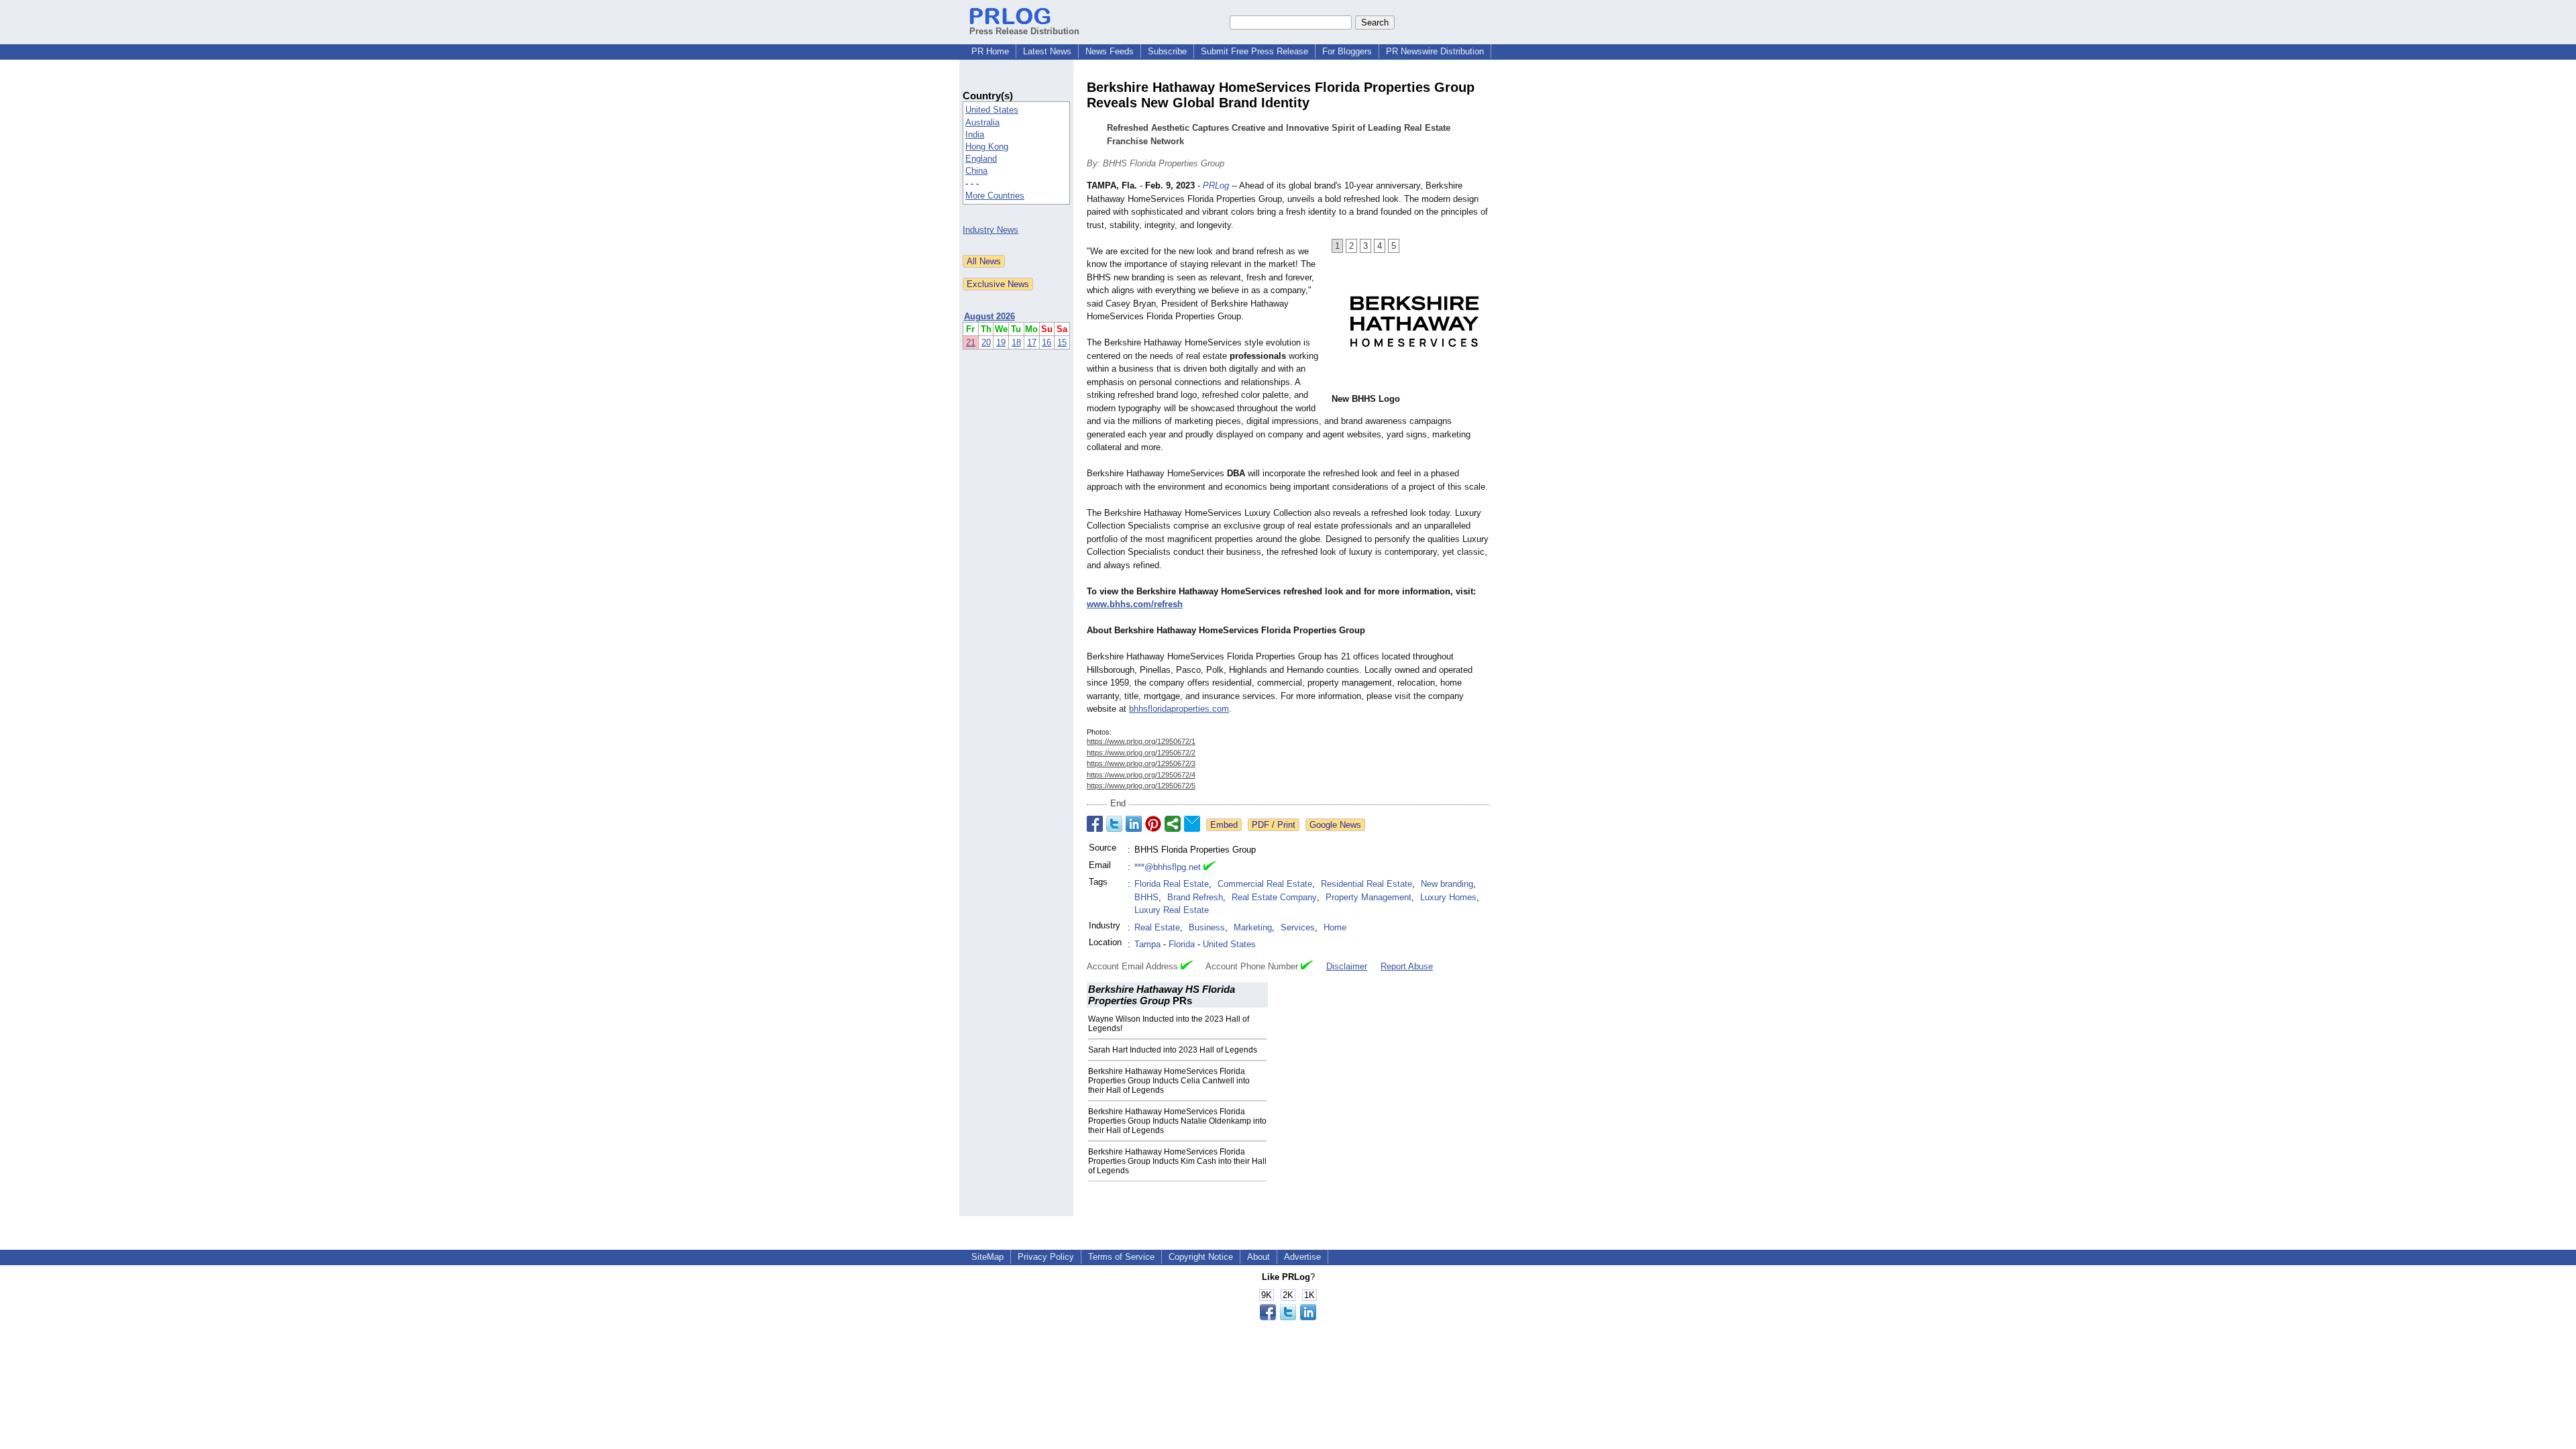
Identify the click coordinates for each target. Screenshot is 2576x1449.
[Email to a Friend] (1192, 824)
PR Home (990, 51)
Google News (1335, 825)
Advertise (1302, 1257)
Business (1207, 927)
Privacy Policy (1046, 1257)
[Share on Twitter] (1114, 824)
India (975, 135)
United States (992, 110)
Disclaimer (1347, 966)
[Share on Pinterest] (1153, 824)
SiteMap (987, 1257)
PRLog (1216, 185)
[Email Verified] (1210, 867)
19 (1001, 342)
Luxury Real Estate (1172, 910)
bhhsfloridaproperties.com (1179, 709)
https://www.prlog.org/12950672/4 (1141, 775)
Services (1298, 927)
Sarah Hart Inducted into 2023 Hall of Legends (1173, 1050)
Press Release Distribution (1024, 31)
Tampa (1147, 944)
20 (986, 342)
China (976, 171)
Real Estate (1157, 927)
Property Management (1368, 897)
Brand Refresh (1195, 897)
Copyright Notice (1201, 1257)
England (981, 159)
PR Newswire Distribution (1435, 51)
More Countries (995, 196)
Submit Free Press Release (1254, 51)
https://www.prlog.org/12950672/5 (1141, 786)
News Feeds (1110, 51)
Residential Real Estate (1366, 884)
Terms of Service (1121, 1257)
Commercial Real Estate (1265, 884)
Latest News (1047, 51)
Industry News (990, 230)
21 (971, 342)
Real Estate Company (1274, 897)
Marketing (1253, 927)
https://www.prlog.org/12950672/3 (1141, 763)
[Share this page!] (1288, 1317)
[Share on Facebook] (1095, 824)
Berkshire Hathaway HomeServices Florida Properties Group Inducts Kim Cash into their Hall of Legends (1177, 1161)
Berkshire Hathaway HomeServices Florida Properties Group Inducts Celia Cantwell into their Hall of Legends (1169, 1081)
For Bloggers (1347, 51)
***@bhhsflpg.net (1168, 867)
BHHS (1146, 897)
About (1258, 1257)
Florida (1182, 944)
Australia (982, 122)
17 (1032, 342)
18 (1016, 342)
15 (1062, 342)
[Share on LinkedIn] (1134, 824)
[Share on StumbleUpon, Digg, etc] (1173, 824)
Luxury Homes (1448, 897)
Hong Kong (987, 147)
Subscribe (1167, 51)
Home (1335, 927)
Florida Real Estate (1172, 884)
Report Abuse (1407, 966)
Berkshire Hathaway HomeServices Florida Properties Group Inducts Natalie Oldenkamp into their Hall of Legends (1177, 1121)
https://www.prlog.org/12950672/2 (1141, 753)
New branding (1447, 884)
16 (1046, 342)
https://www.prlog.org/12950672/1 (1141, 741)
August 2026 (989, 316)
